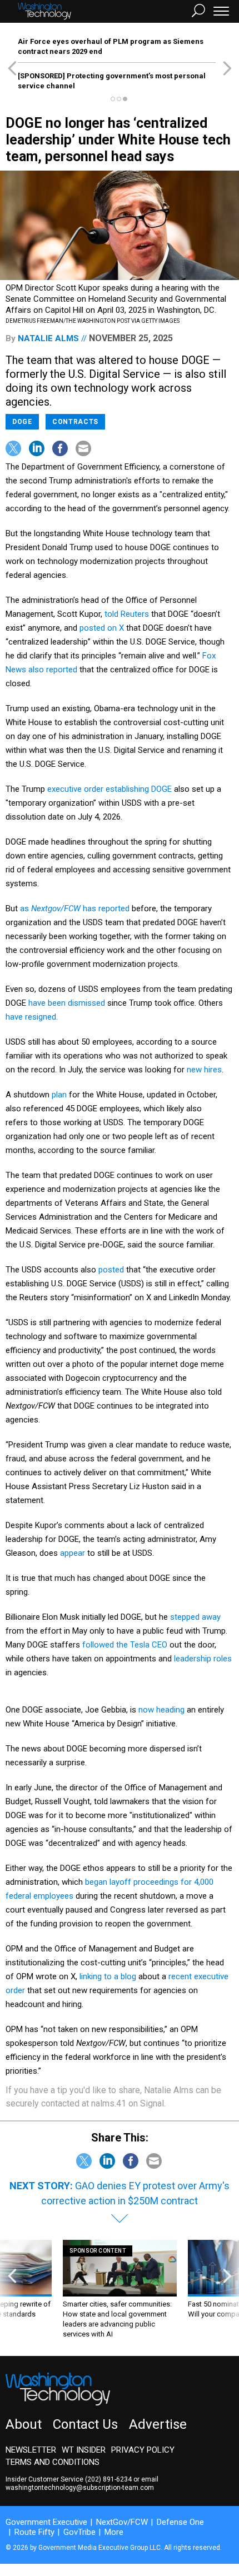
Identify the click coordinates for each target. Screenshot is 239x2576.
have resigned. (32, 1017)
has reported (106, 908)
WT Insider (84, 2450)
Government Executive (46, 2522)
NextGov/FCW (122, 2522)
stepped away (195, 1617)
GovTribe (79, 2532)
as (50, 908)
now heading (161, 1710)
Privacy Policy (143, 2450)
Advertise (158, 2424)
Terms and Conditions (53, 2462)
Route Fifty (34, 2532)
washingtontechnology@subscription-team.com (80, 2488)
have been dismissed (67, 1003)
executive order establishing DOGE (109, 789)
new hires (204, 1070)
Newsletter (31, 2450)
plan (59, 1095)
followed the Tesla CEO (125, 1645)
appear (73, 1553)
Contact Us (85, 2424)
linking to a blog (108, 1976)
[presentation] (12, 2290)
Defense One (180, 2522)
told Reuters (127, 614)
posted (111, 1270)
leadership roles (203, 1659)
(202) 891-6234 (108, 2479)
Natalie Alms (48, 338)
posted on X (102, 628)
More (114, 2532)
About (24, 2424)
